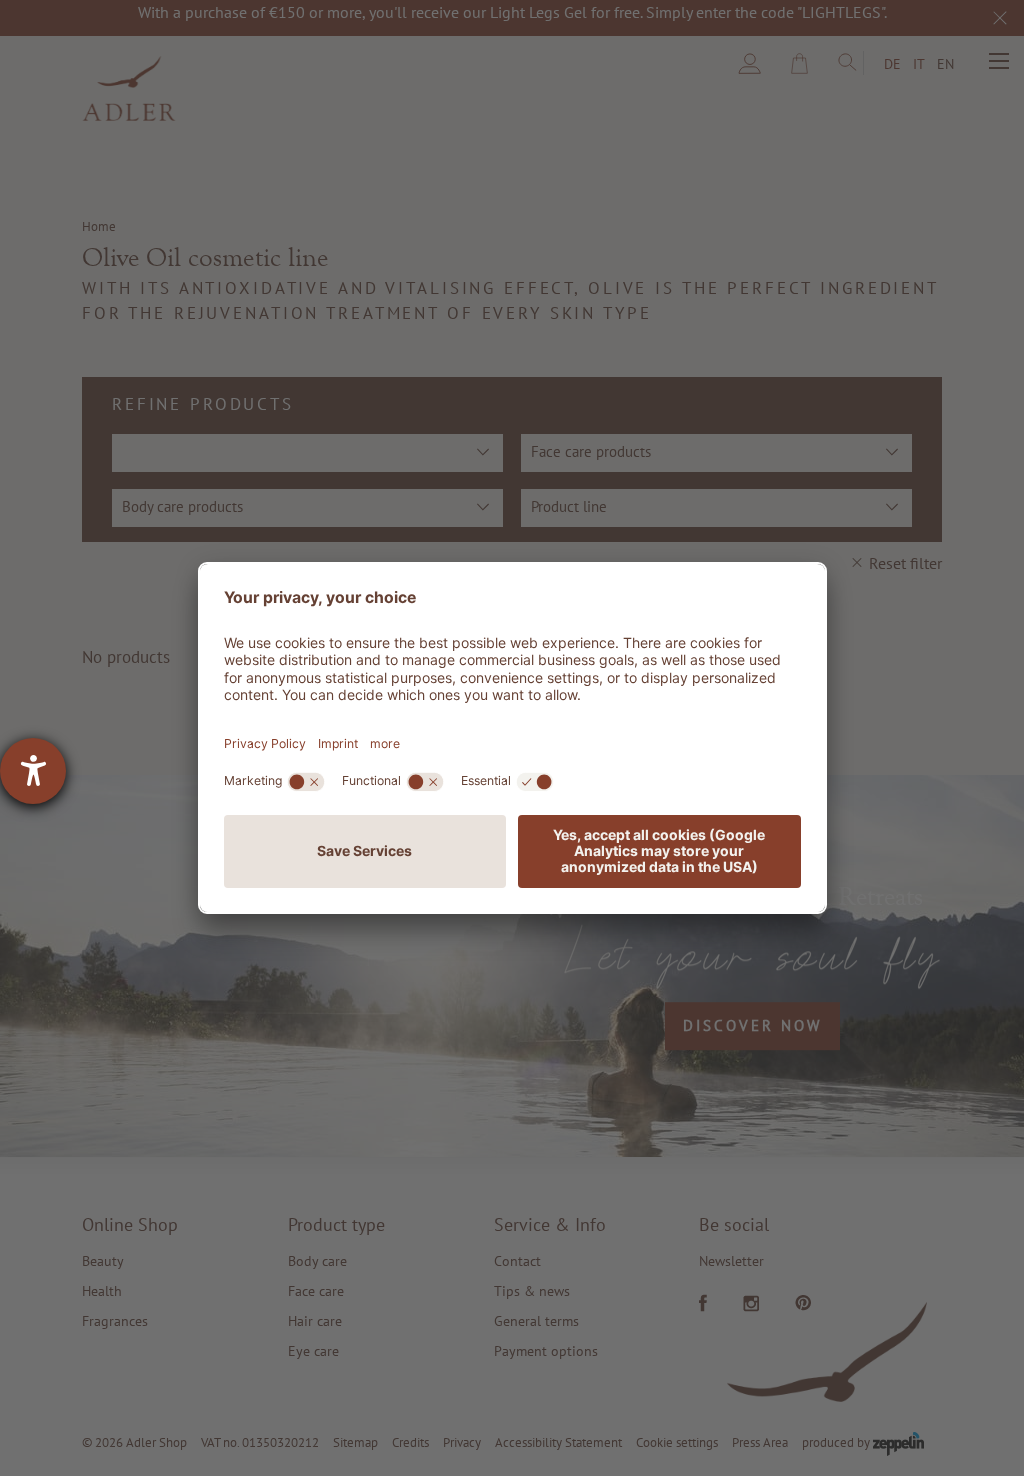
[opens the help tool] (33, 771)
